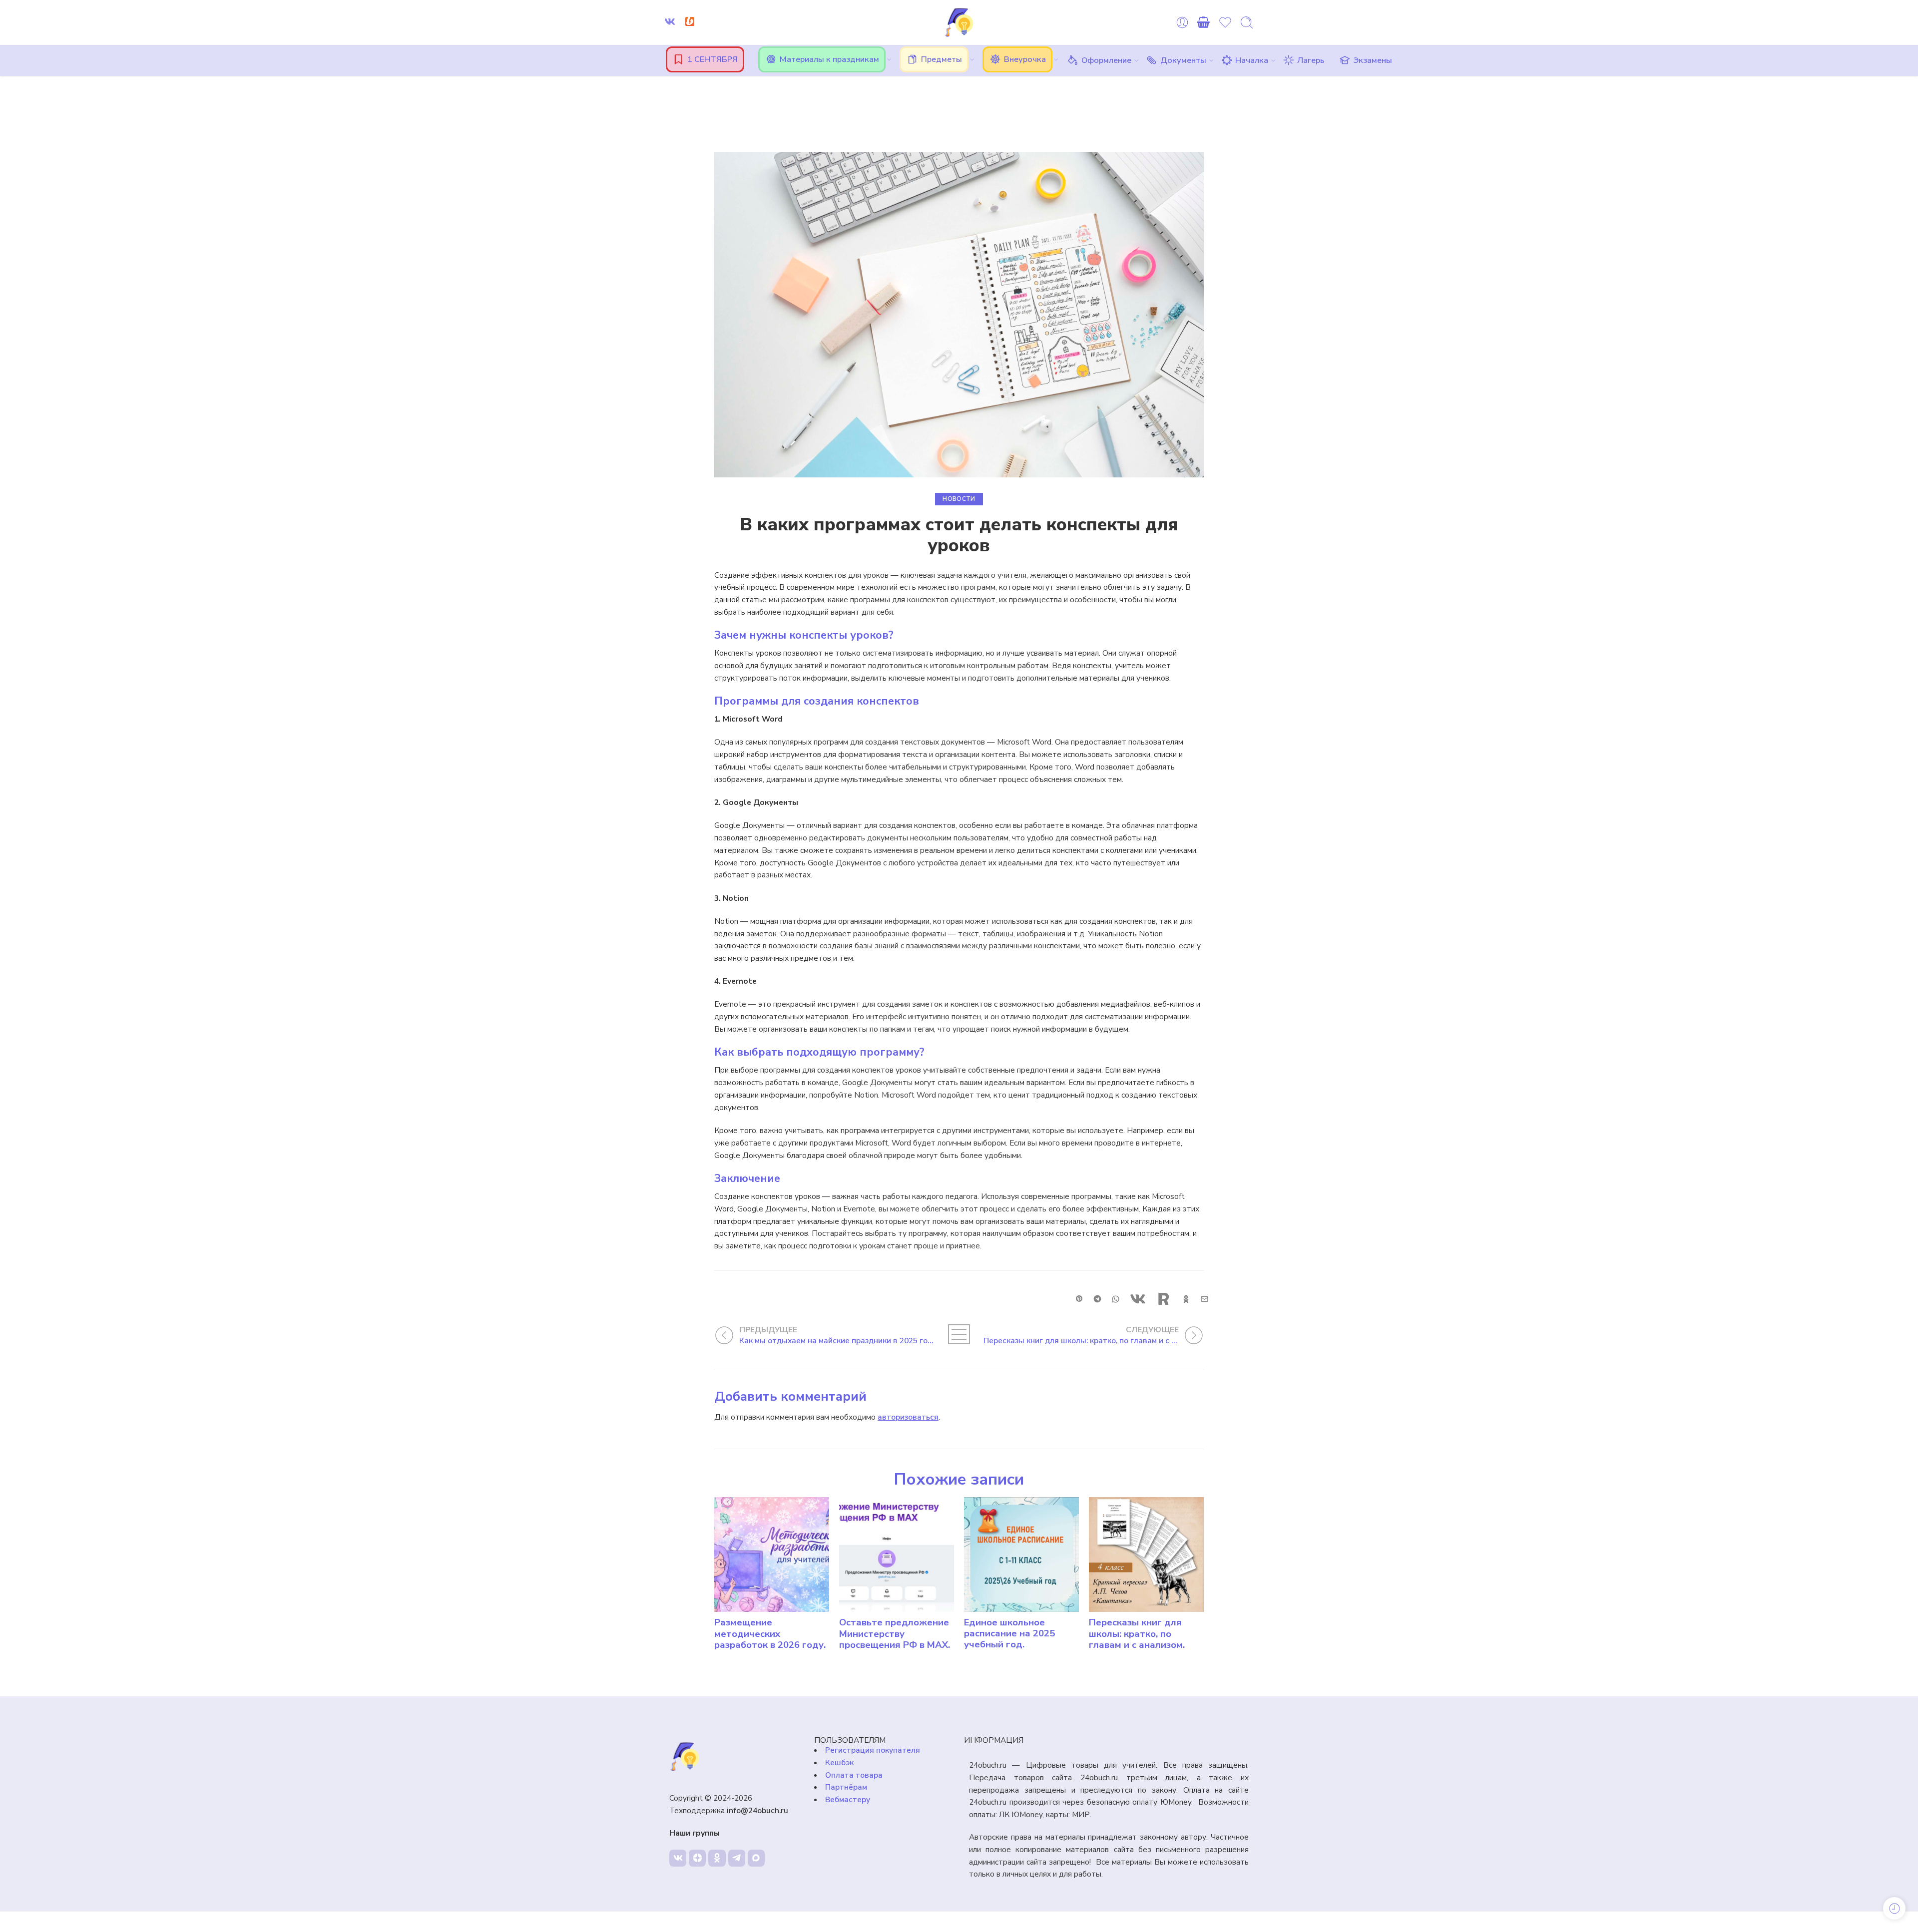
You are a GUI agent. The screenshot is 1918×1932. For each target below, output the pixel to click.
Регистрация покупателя (873, 1750)
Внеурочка (1025, 59)
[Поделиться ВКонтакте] (1138, 1299)
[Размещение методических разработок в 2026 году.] (772, 1554)
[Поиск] (1247, 22)
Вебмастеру (848, 1799)
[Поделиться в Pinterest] (1079, 1299)
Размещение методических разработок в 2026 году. (770, 1634)
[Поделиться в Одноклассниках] (1186, 1299)
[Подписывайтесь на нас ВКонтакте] (670, 21)
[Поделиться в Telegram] (1097, 1299)
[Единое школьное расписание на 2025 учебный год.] (1021, 1554)
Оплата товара (854, 1775)
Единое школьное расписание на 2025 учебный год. (1009, 1634)
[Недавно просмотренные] (1894, 1908)
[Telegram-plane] (737, 1858)
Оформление (1106, 60)
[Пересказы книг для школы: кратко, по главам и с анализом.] (1146, 1554)
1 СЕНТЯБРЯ (713, 59)
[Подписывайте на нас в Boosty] (690, 21)
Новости (959, 499)
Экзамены (1373, 60)
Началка (1252, 60)
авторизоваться (908, 1417)
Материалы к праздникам (829, 59)
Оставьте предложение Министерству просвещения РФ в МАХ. (895, 1634)
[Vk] (678, 1858)
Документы (1183, 60)
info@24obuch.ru (757, 1810)
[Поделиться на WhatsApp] (1116, 1299)
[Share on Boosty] (1164, 1299)
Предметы (942, 59)
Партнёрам (846, 1787)
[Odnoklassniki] (717, 1858)
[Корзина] (1204, 22)
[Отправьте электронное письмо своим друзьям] (1204, 1299)
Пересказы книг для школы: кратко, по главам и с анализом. (1137, 1634)
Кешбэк (839, 1762)
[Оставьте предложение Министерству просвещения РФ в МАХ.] (897, 1554)
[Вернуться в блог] (959, 1334)
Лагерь (1311, 60)
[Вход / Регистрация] (1182, 22)
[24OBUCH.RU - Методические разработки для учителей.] (959, 22)
